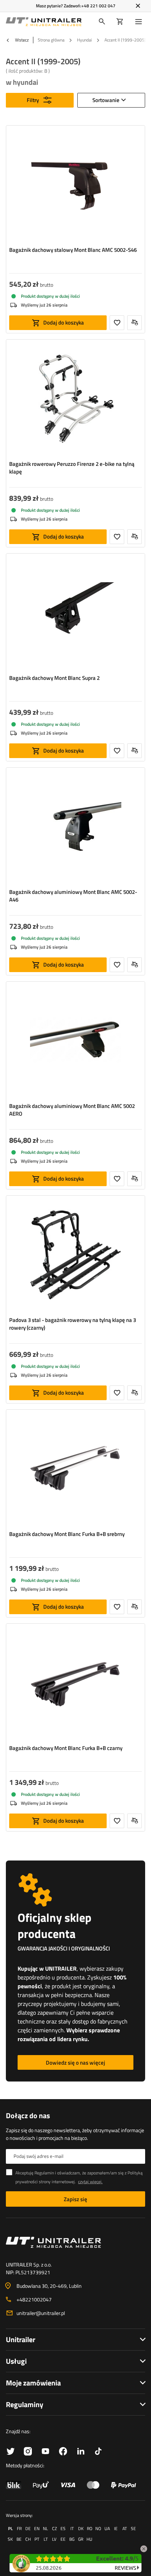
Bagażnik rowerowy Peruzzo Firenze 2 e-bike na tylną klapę (72, 468)
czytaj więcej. (90, 2182)
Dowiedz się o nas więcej (75, 2063)
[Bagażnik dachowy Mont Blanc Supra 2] (75, 614)
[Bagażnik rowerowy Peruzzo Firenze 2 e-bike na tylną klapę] (75, 400)
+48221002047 (34, 2299)
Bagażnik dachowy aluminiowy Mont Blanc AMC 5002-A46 (73, 896)
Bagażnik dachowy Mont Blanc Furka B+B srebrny (67, 1534)
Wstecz (21, 40)
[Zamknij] (138, 6)
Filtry (33, 100)
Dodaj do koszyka (64, 323)
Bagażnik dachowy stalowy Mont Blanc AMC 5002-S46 (73, 250)
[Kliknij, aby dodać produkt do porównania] (135, 323)
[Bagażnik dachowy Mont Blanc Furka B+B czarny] (75, 1684)
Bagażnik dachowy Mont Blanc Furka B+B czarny (66, 1748)
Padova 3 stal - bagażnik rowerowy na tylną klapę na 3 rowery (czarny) (73, 1324)
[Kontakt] (75, 2242)
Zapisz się (75, 2199)
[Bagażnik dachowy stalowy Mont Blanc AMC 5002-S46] (75, 186)
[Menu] (140, 22)
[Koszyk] (120, 22)
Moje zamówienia (33, 2383)
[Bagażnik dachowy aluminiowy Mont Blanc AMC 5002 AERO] (75, 1042)
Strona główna (51, 40)
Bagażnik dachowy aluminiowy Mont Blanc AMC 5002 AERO (72, 1110)
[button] (144, 2548)
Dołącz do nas (28, 2116)
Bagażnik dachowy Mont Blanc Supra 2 (54, 678)
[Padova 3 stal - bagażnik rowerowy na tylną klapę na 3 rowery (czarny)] (75, 1256)
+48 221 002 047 (98, 6)
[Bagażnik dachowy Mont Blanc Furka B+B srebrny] (75, 1470)
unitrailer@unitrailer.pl (41, 2313)
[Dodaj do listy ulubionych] (117, 323)
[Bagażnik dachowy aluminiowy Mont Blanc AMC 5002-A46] (75, 828)
